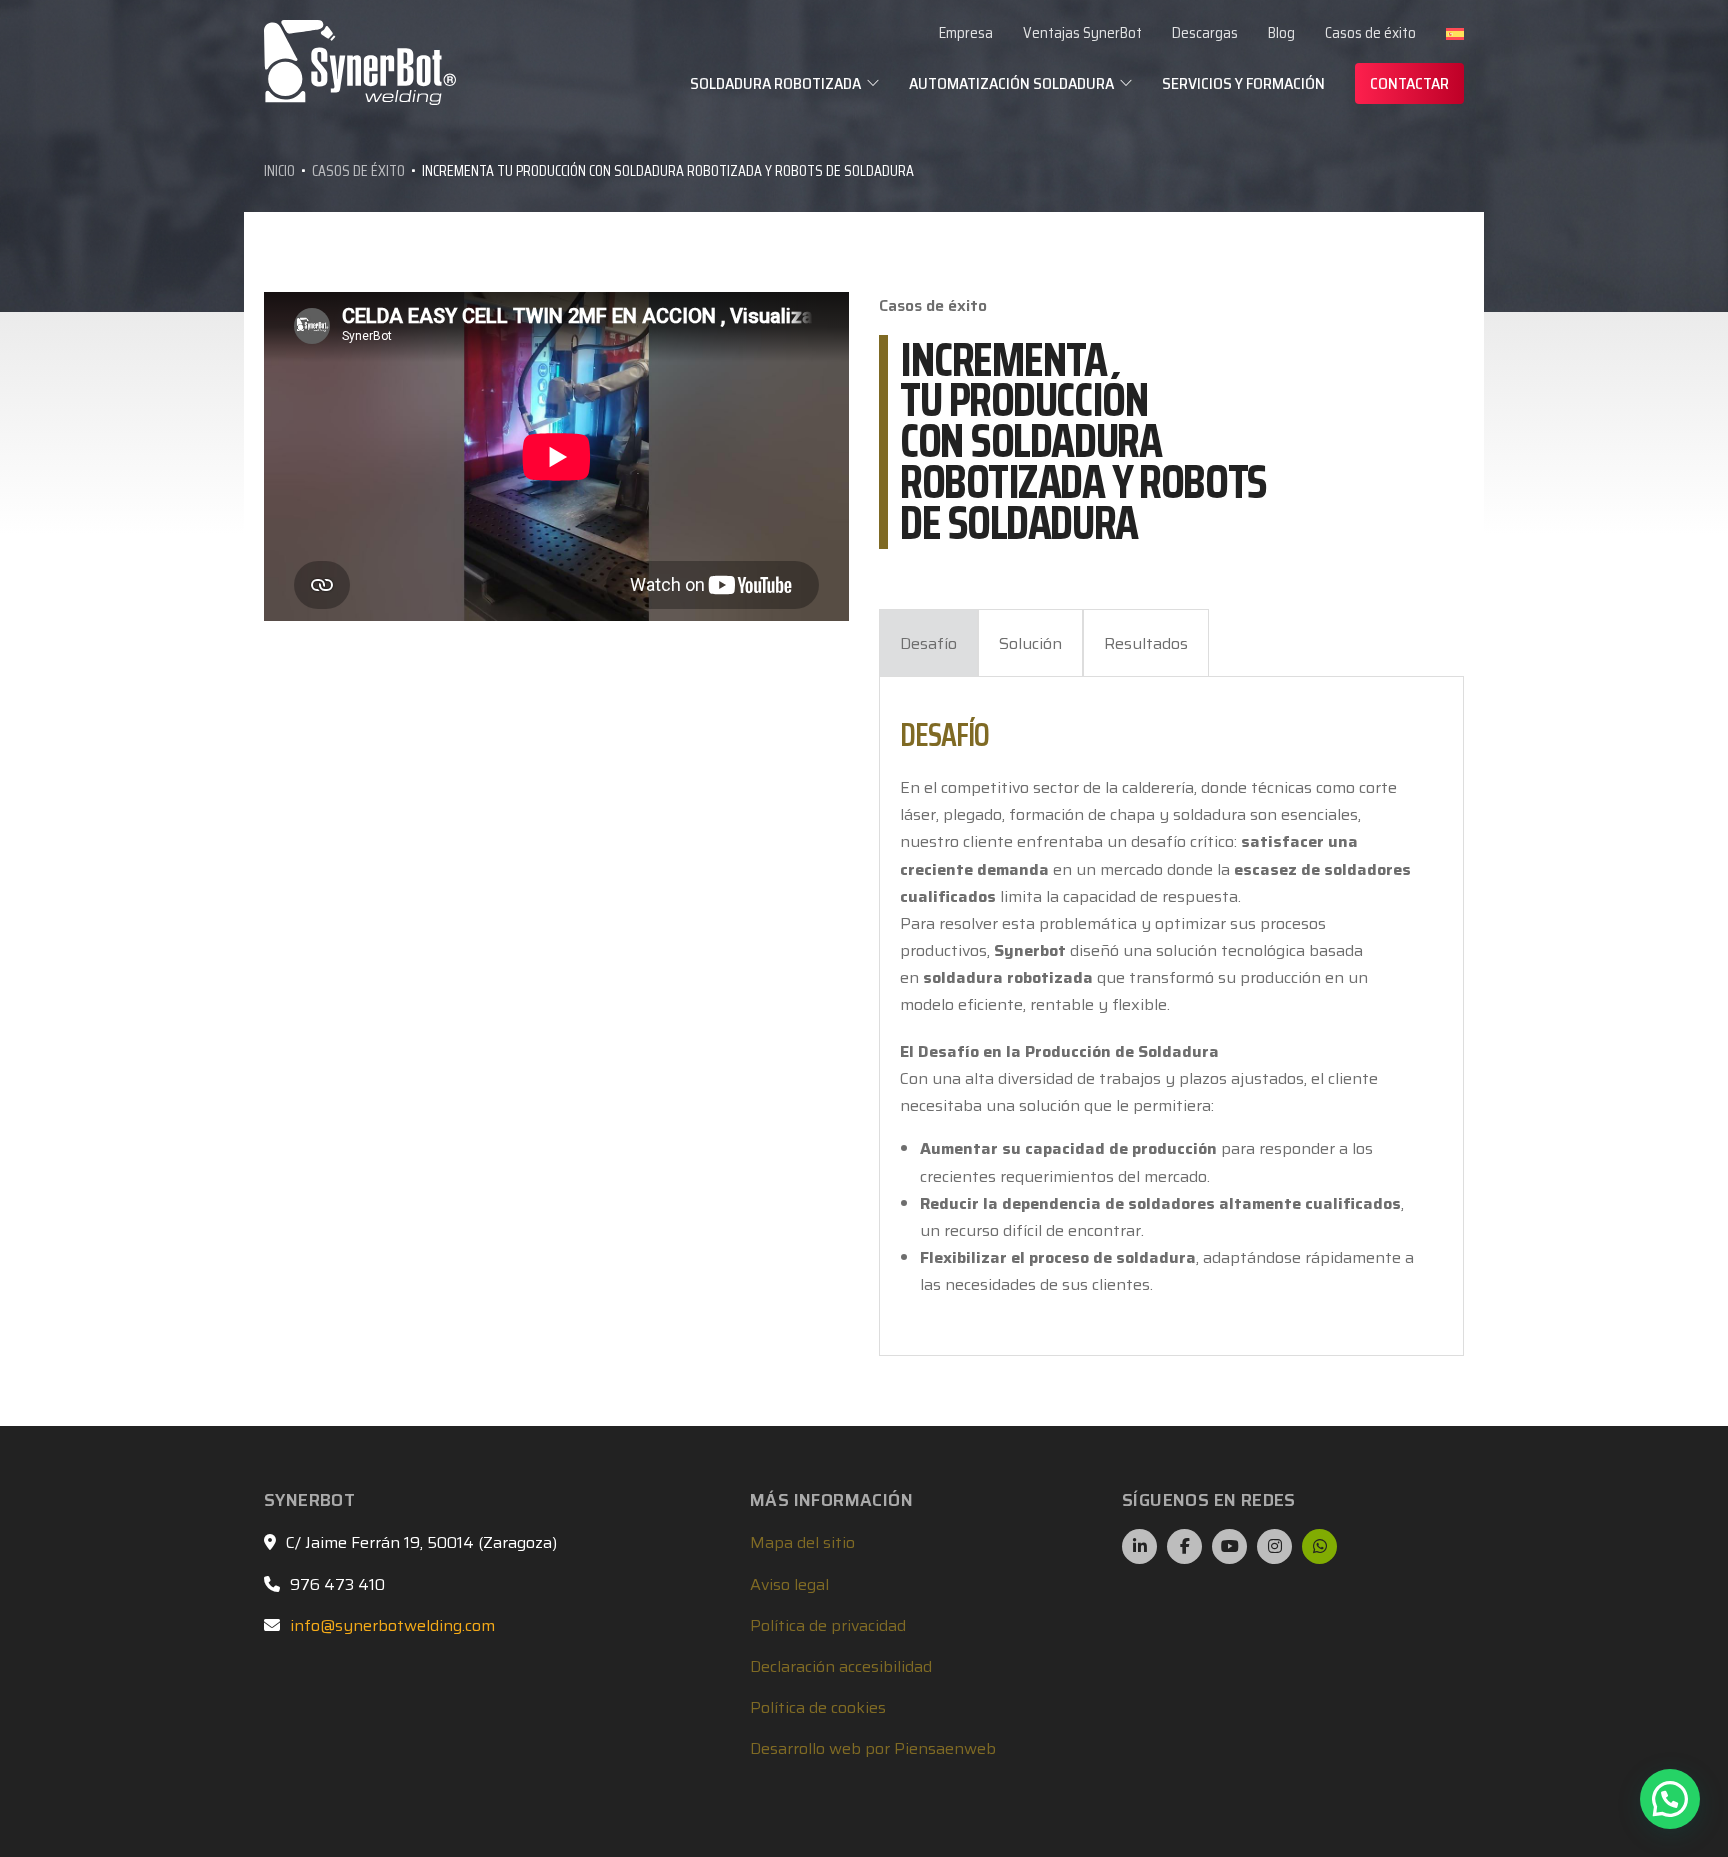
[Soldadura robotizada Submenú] (873, 83)
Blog (1281, 33)
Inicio (279, 170)
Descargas (1205, 33)
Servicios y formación (1243, 83)
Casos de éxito (1370, 33)
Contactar (1409, 83)
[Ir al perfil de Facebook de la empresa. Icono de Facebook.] (1184, 1546)
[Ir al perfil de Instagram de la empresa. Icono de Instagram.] (1274, 1546)
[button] (1670, 1799)
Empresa (966, 33)
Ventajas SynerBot (1082, 33)
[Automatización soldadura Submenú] (1126, 83)
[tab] (928, 643)
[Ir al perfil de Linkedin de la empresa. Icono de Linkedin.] (1139, 1546)
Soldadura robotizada (775, 83)
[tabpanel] (1161, 1016)
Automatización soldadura (1011, 83)
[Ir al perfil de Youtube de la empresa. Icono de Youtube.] (1229, 1546)
